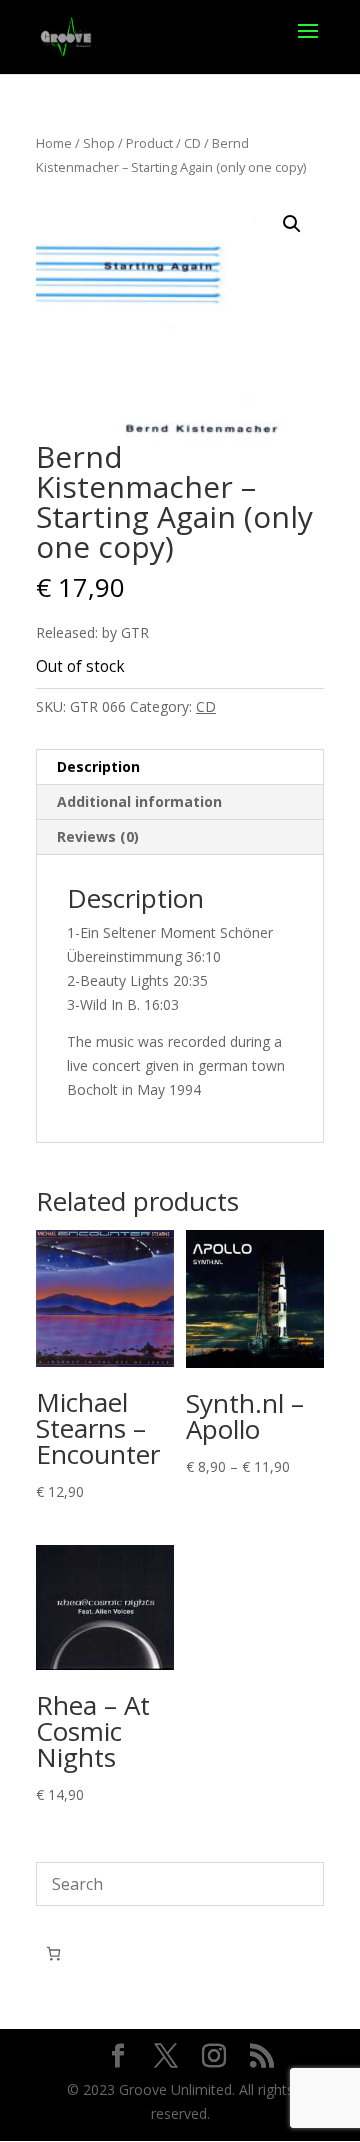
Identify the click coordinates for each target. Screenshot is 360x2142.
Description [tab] (98, 766)
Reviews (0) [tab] (98, 836)
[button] (292, 224)
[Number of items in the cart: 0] (53, 1953)
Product (149, 143)
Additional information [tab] (139, 801)
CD (192, 143)
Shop (99, 143)
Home (54, 143)
